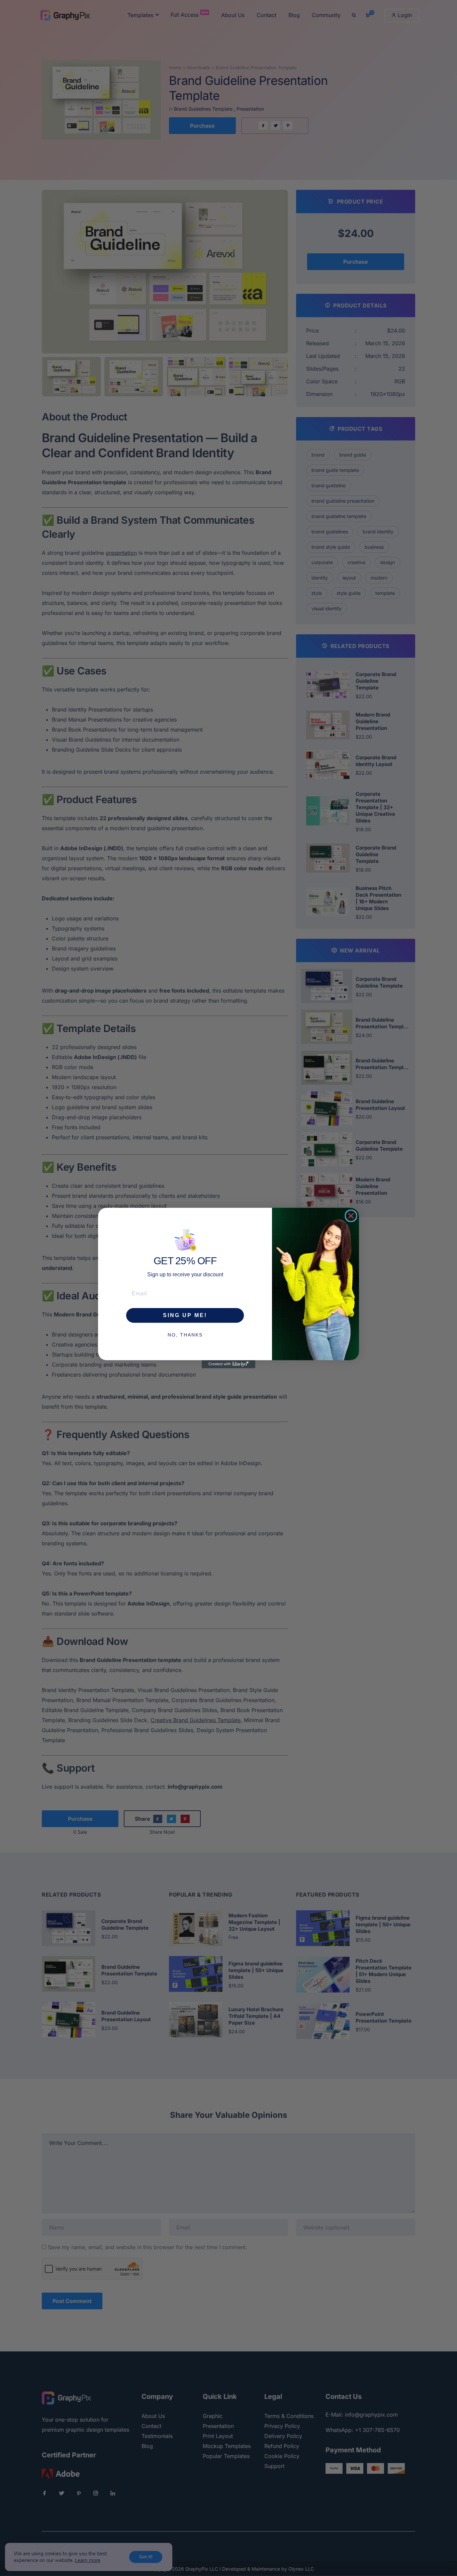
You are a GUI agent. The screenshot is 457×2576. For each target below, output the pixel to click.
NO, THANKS (185, 1335)
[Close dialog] (351, 1216)
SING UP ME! (185, 1315)
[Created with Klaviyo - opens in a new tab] (229, 1364)
